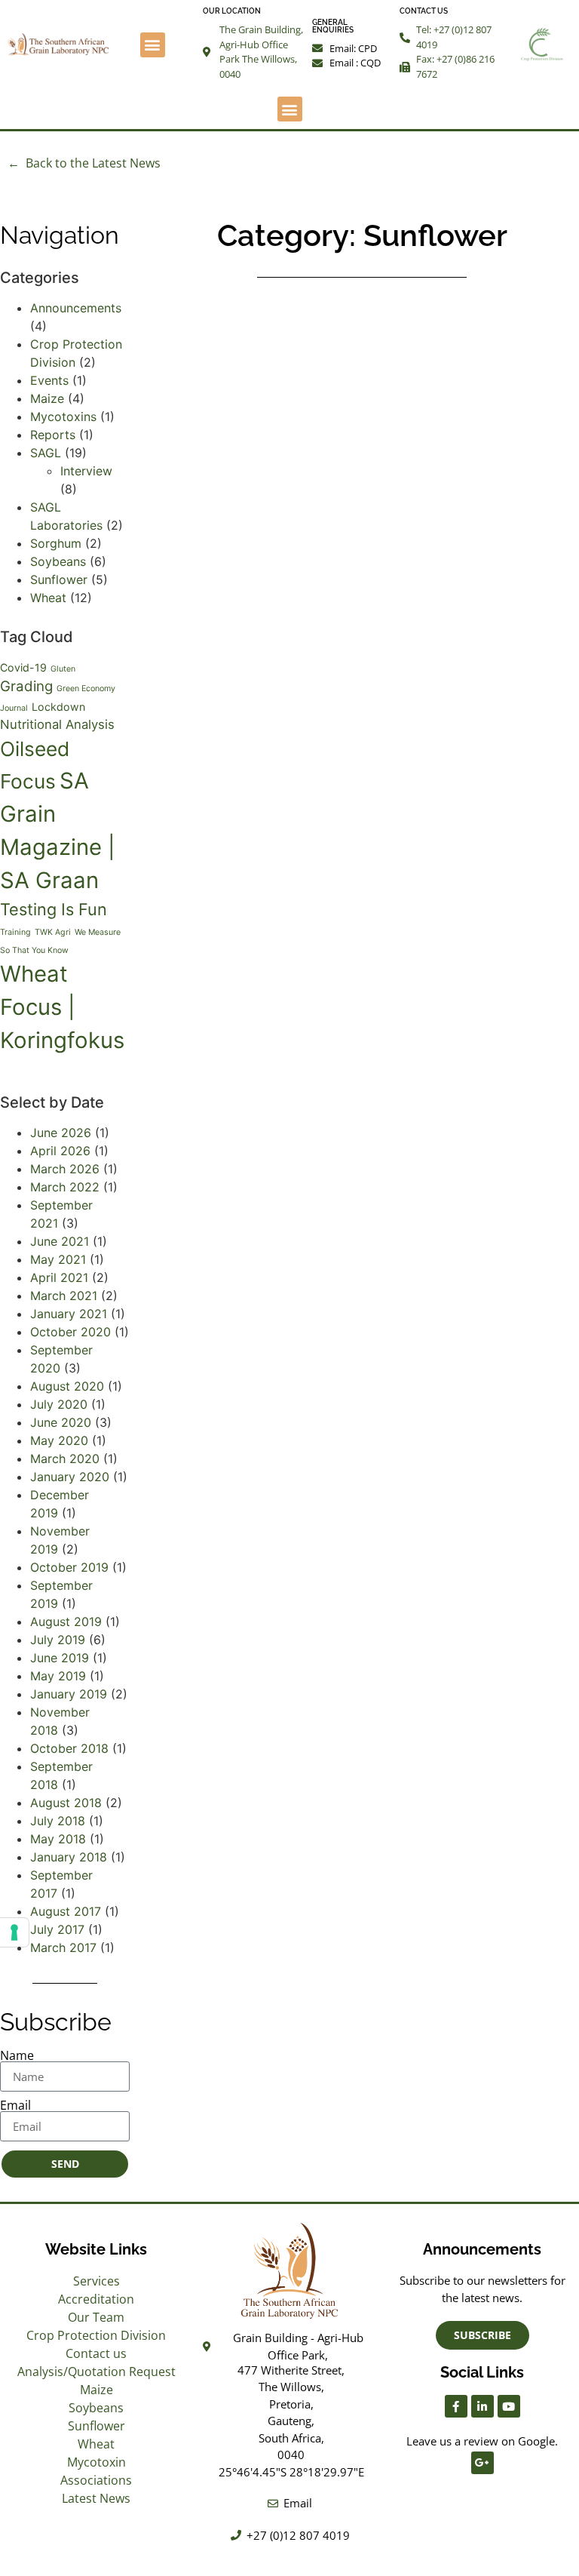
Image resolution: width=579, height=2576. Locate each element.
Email (15, 2105)
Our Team (96, 2317)
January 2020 (70, 1477)
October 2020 (70, 1332)
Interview (86, 471)
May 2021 (58, 1259)
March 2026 (65, 1169)
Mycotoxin (96, 2462)
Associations (96, 2480)
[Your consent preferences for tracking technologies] (14, 1932)
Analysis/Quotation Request (96, 2372)
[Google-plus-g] (482, 2463)
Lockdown (58, 707)
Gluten (63, 669)
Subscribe (56, 2022)
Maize (47, 398)
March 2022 (65, 1187)
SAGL (46, 453)
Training (15, 932)
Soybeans (58, 561)
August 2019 (66, 1622)
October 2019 (69, 1567)
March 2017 (63, 1947)
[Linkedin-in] (482, 2406)
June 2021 (60, 1241)
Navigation (60, 235)
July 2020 (59, 1404)
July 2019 (58, 1640)
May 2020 (59, 1440)
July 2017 (57, 1929)
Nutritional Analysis (57, 724)
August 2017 (66, 1911)
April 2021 (59, 1277)
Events (49, 380)
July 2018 (58, 1821)
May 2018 (58, 1839)
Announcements (76, 308)
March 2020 (65, 1459)
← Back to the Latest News (84, 163)
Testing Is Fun (54, 909)
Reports (53, 435)
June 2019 (60, 1658)
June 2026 (61, 1133)
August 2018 (66, 1803)
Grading (26, 686)
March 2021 (64, 1296)
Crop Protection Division (96, 2335)
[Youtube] (509, 2406)
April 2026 (60, 1151)
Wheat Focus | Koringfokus (62, 1007)
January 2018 (69, 1857)
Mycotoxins (63, 417)
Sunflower (59, 579)
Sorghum (56, 543)
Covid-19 (23, 667)
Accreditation (96, 2299)
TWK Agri (53, 932)
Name (17, 2055)
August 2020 (67, 1386)
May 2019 (58, 1676)
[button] (153, 45)
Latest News (96, 2498)
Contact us (96, 2353)
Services (96, 2281)
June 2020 (61, 1422)
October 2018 (69, 1748)
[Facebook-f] (456, 2406)
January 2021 (69, 1314)
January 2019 (69, 1694)
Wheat (48, 598)
